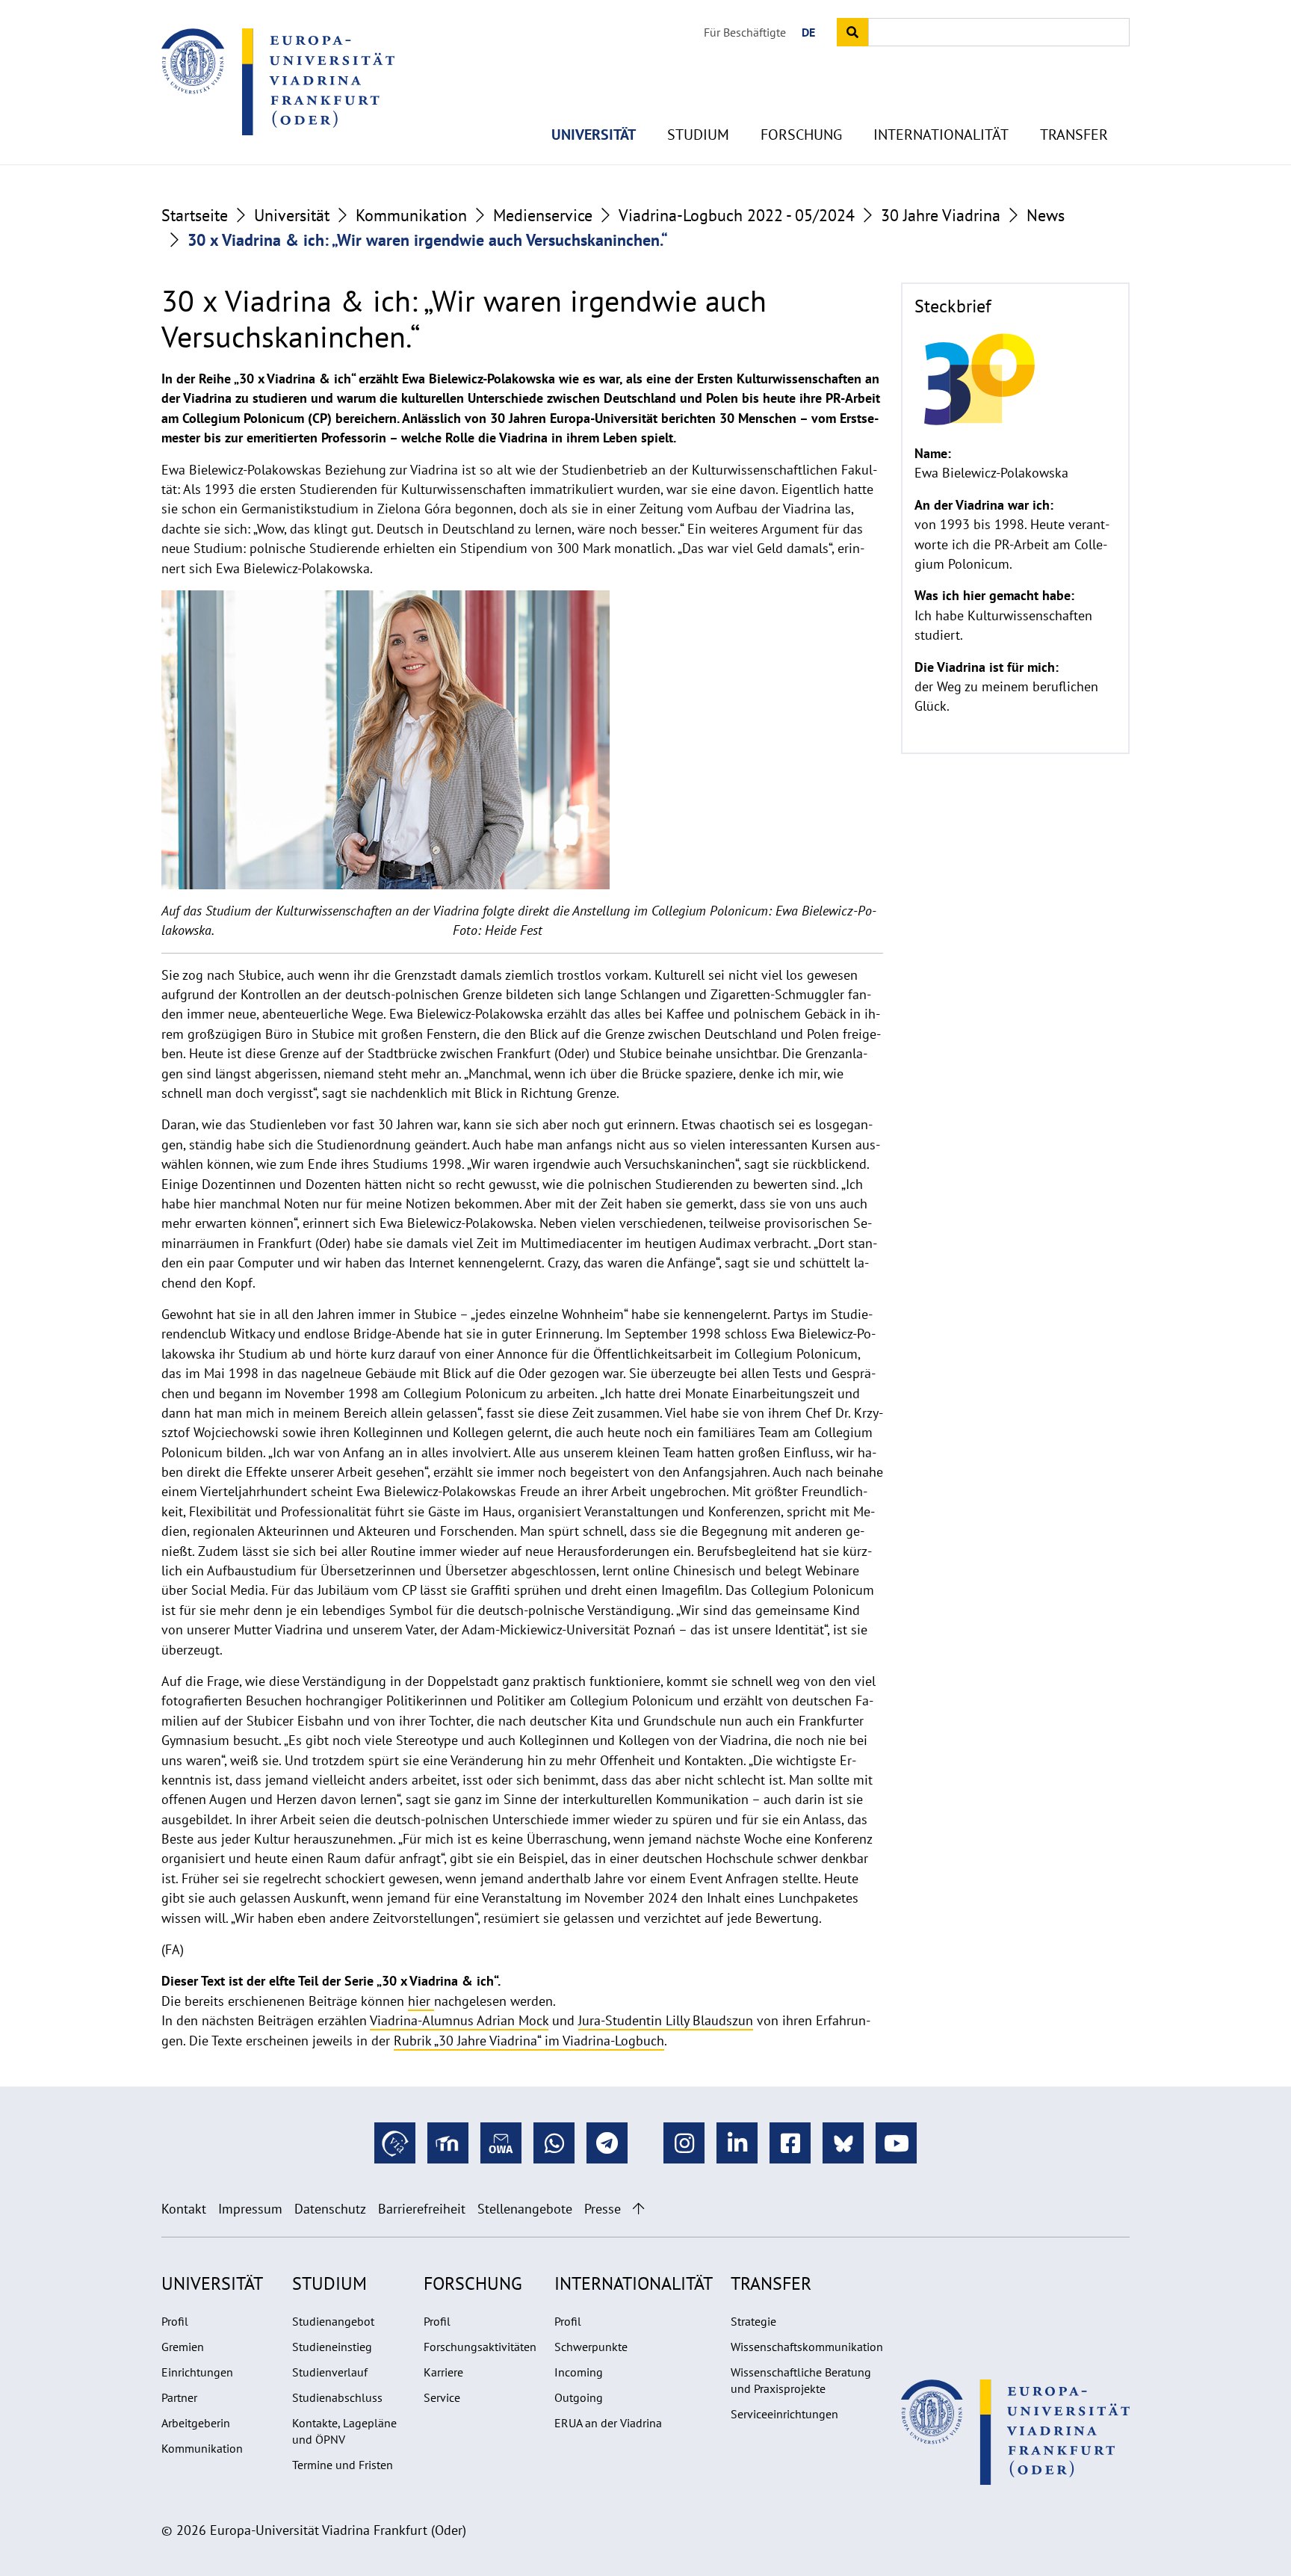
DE (808, 32)
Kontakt (184, 2209)
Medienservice (543, 215)
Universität (594, 135)
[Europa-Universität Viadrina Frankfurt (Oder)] (278, 81)
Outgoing (579, 2397)
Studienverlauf (330, 2372)
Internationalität (941, 135)
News (1046, 215)
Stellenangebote (525, 2209)
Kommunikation (411, 215)
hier (421, 2001)
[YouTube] (896, 2143)
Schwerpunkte (591, 2347)
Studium (698, 135)
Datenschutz (330, 2209)
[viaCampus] (395, 2143)
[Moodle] (448, 2143)
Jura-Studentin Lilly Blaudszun (666, 2020)
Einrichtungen (197, 2372)
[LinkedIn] (737, 2143)
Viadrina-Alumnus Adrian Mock (459, 2020)
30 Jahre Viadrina (941, 215)
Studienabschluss (337, 2397)
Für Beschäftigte (745, 32)
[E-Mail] (501, 2143)
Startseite (195, 215)
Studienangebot (333, 2321)
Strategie (753, 2321)
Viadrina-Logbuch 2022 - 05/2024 (737, 215)
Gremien (183, 2347)
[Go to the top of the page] (638, 2209)
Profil (175, 2321)
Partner (179, 2397)
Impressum (250, 2209)
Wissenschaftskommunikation (807, 2347)
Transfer (1074, 135)
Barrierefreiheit (422, 2209)
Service (442, 2397)
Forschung (801, 135)
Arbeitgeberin (196, 2423)
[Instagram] (684, 2143)
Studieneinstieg (332, 2347)
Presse (603, 2209)
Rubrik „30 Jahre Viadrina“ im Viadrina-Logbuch (529, 2041)
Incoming (579, 2372)
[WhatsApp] (554, 2143)
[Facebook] (790, 2143)
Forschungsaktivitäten (480, 2347)
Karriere (443, 2372)
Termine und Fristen (343, 2465)
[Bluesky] (843, 2143)
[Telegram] (607, 2143)
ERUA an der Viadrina (608, 2423)
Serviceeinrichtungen (784, 2414)
